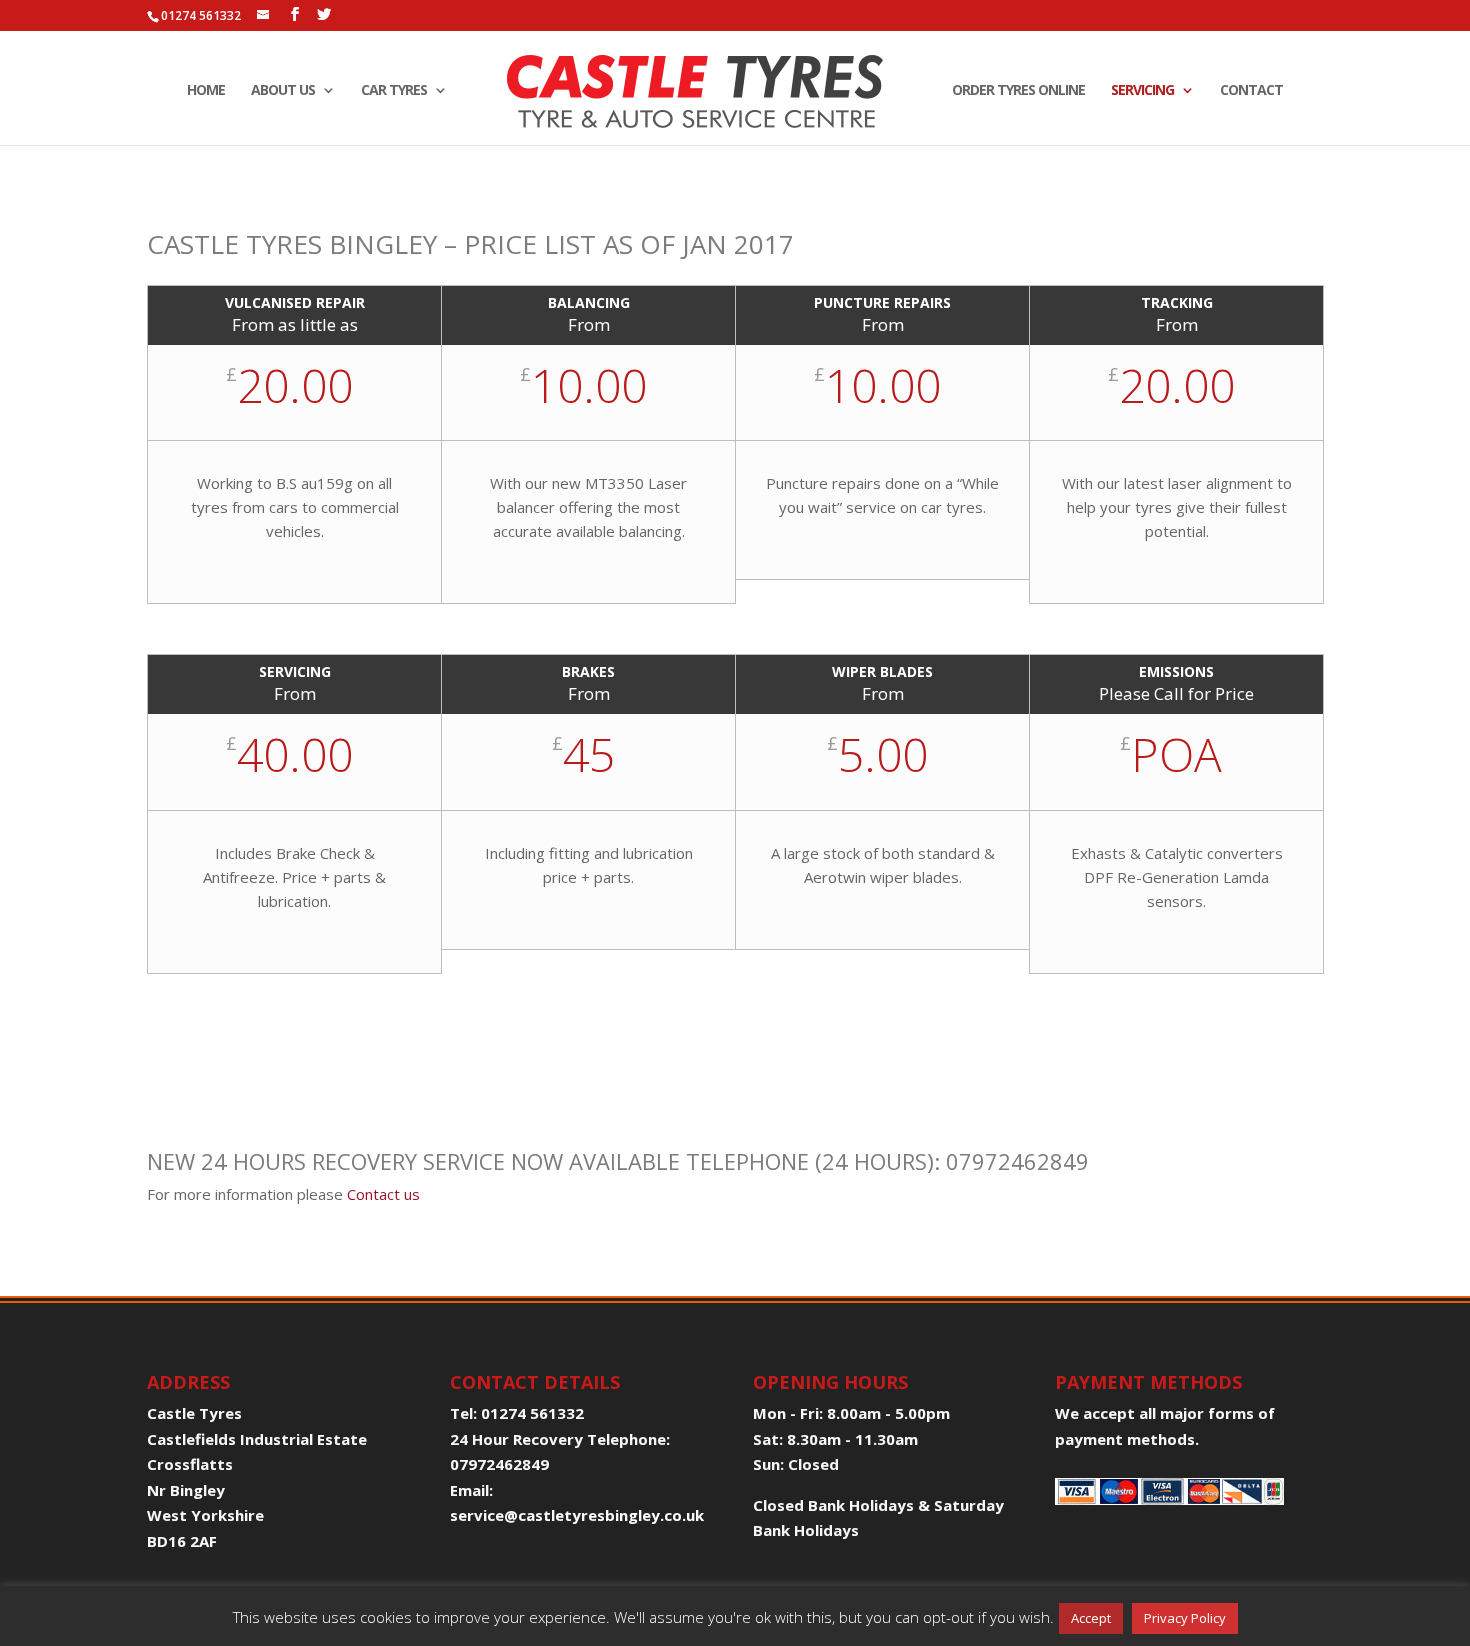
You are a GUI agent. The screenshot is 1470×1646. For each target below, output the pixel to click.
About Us (283, 91)
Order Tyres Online (1018, 91)
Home (206, 91)
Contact (1251, 91)
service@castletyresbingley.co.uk (577, 1515)
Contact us (383, 1194)
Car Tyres (394, 91)
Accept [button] (1091, 1618)
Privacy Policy (1185, 1618)
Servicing (1142, 91)
